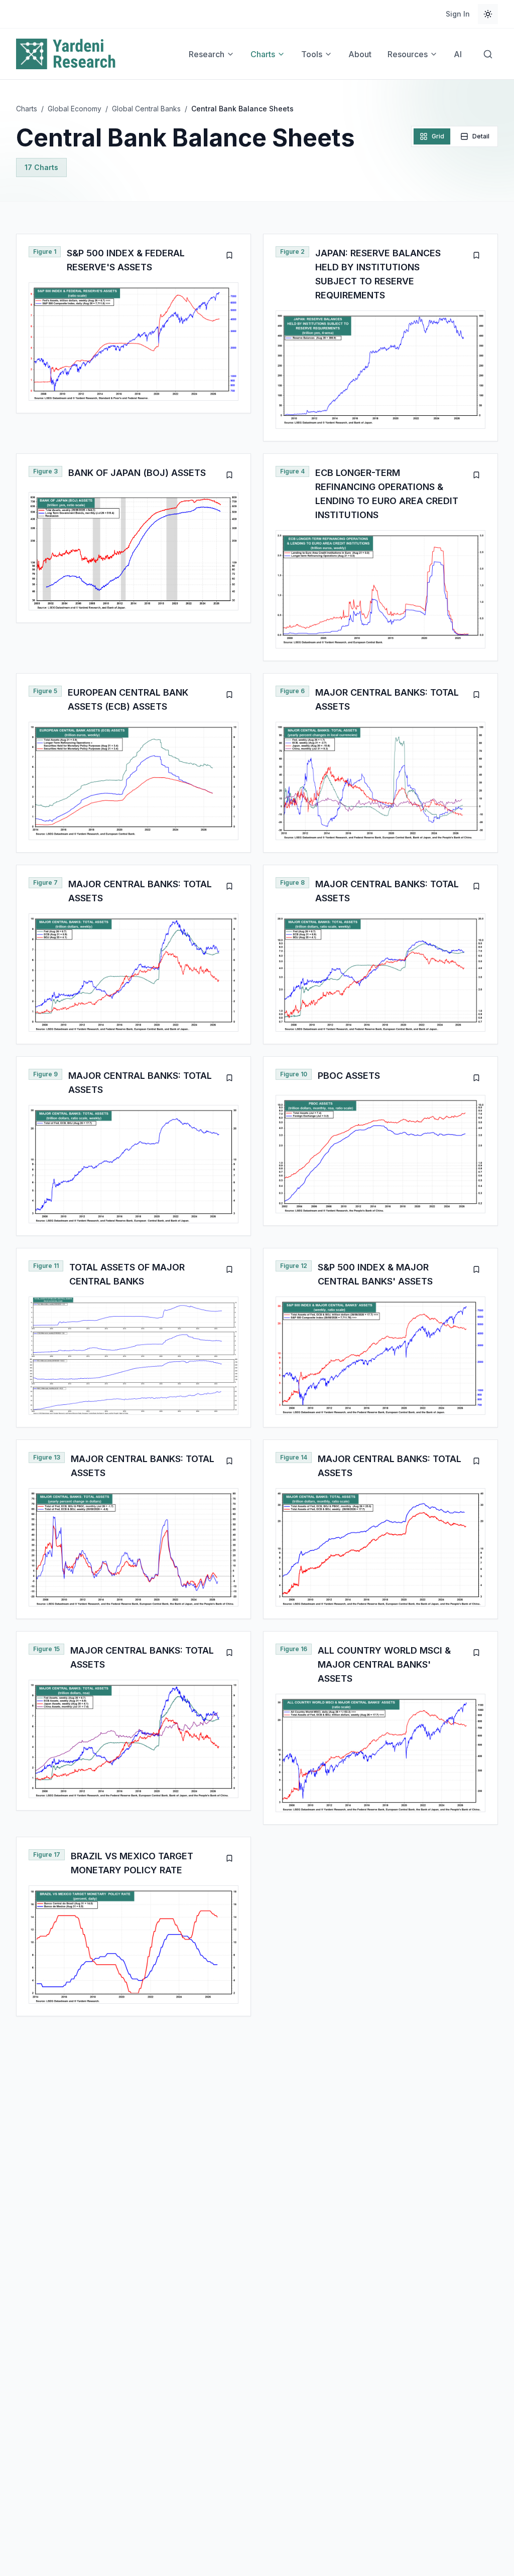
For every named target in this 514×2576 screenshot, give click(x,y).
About (360, 54)
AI (458, 54)
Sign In (458, 14)
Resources (408, 54)
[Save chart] (229, 255)
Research (207, 54)
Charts (263, 54)
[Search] (488, 54)
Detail (481, 136)
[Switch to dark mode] (488, 14)
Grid (438, 136)
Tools (312, 54)
